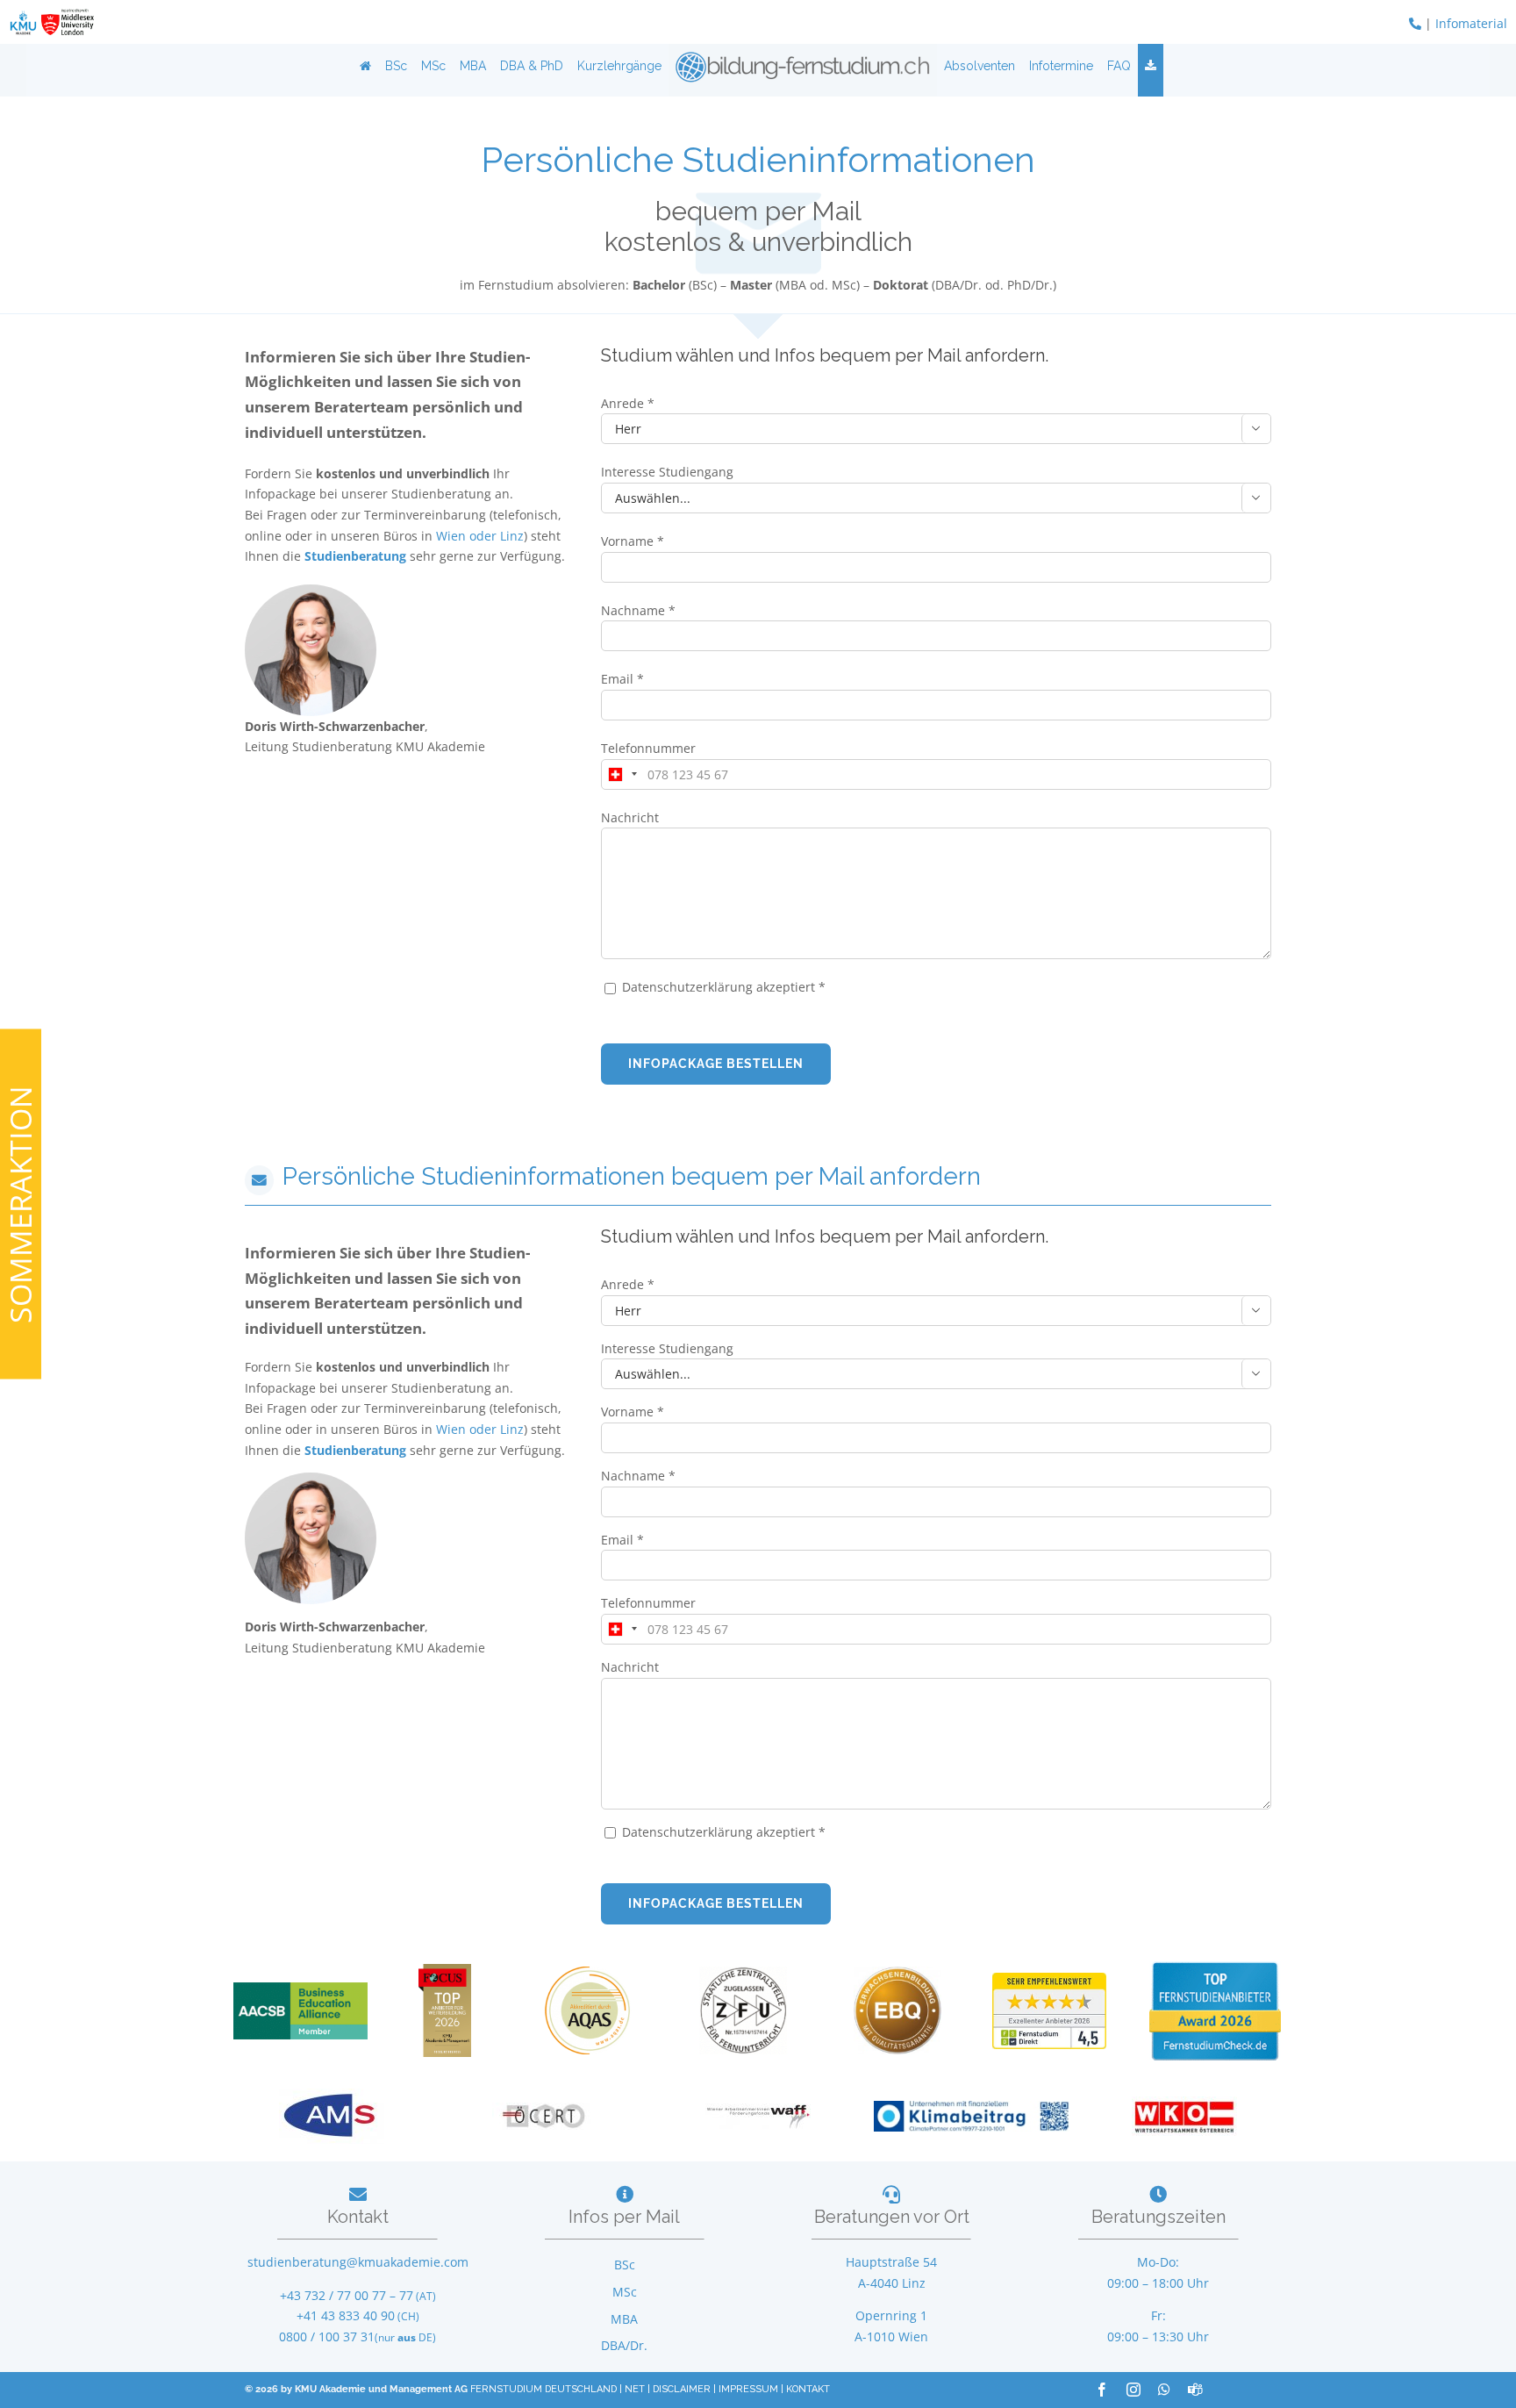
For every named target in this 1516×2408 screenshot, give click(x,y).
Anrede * (628, 403)
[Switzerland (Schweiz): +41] (622, 774)
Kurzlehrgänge (619, 66)
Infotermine (1061, 66)
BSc (396, 66)
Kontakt (358, 2217)
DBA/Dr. (624, 2345)
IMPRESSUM (748, 2389)
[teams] (1195, 2390)
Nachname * (638, 610)
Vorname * (633, 541)
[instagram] (1133, 2390)
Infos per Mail (624, 2217)
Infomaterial (1471, 23)
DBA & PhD (532, 66)
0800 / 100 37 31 (327, 2336)
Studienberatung (357, 556)
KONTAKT (808, 2389)
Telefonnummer (648, 748)
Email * (622, 679)
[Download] (1151, 66)
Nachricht (630, 817)
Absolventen (980, 66)
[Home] (365, 66)
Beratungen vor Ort (892, 2217)
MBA (473, 66)
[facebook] (1102, 2390)
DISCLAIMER (682, 2389)
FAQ (1119, 66)
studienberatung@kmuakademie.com (358, 2262)
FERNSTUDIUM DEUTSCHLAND (543, 2389)
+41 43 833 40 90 (346, 2315)
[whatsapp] (1164, 2390)
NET (635, 2389)
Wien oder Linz (480, 536)
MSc (433, 66)
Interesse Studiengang (667, 472)
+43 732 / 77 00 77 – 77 (347, 2295)
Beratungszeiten (1158, 2217)
